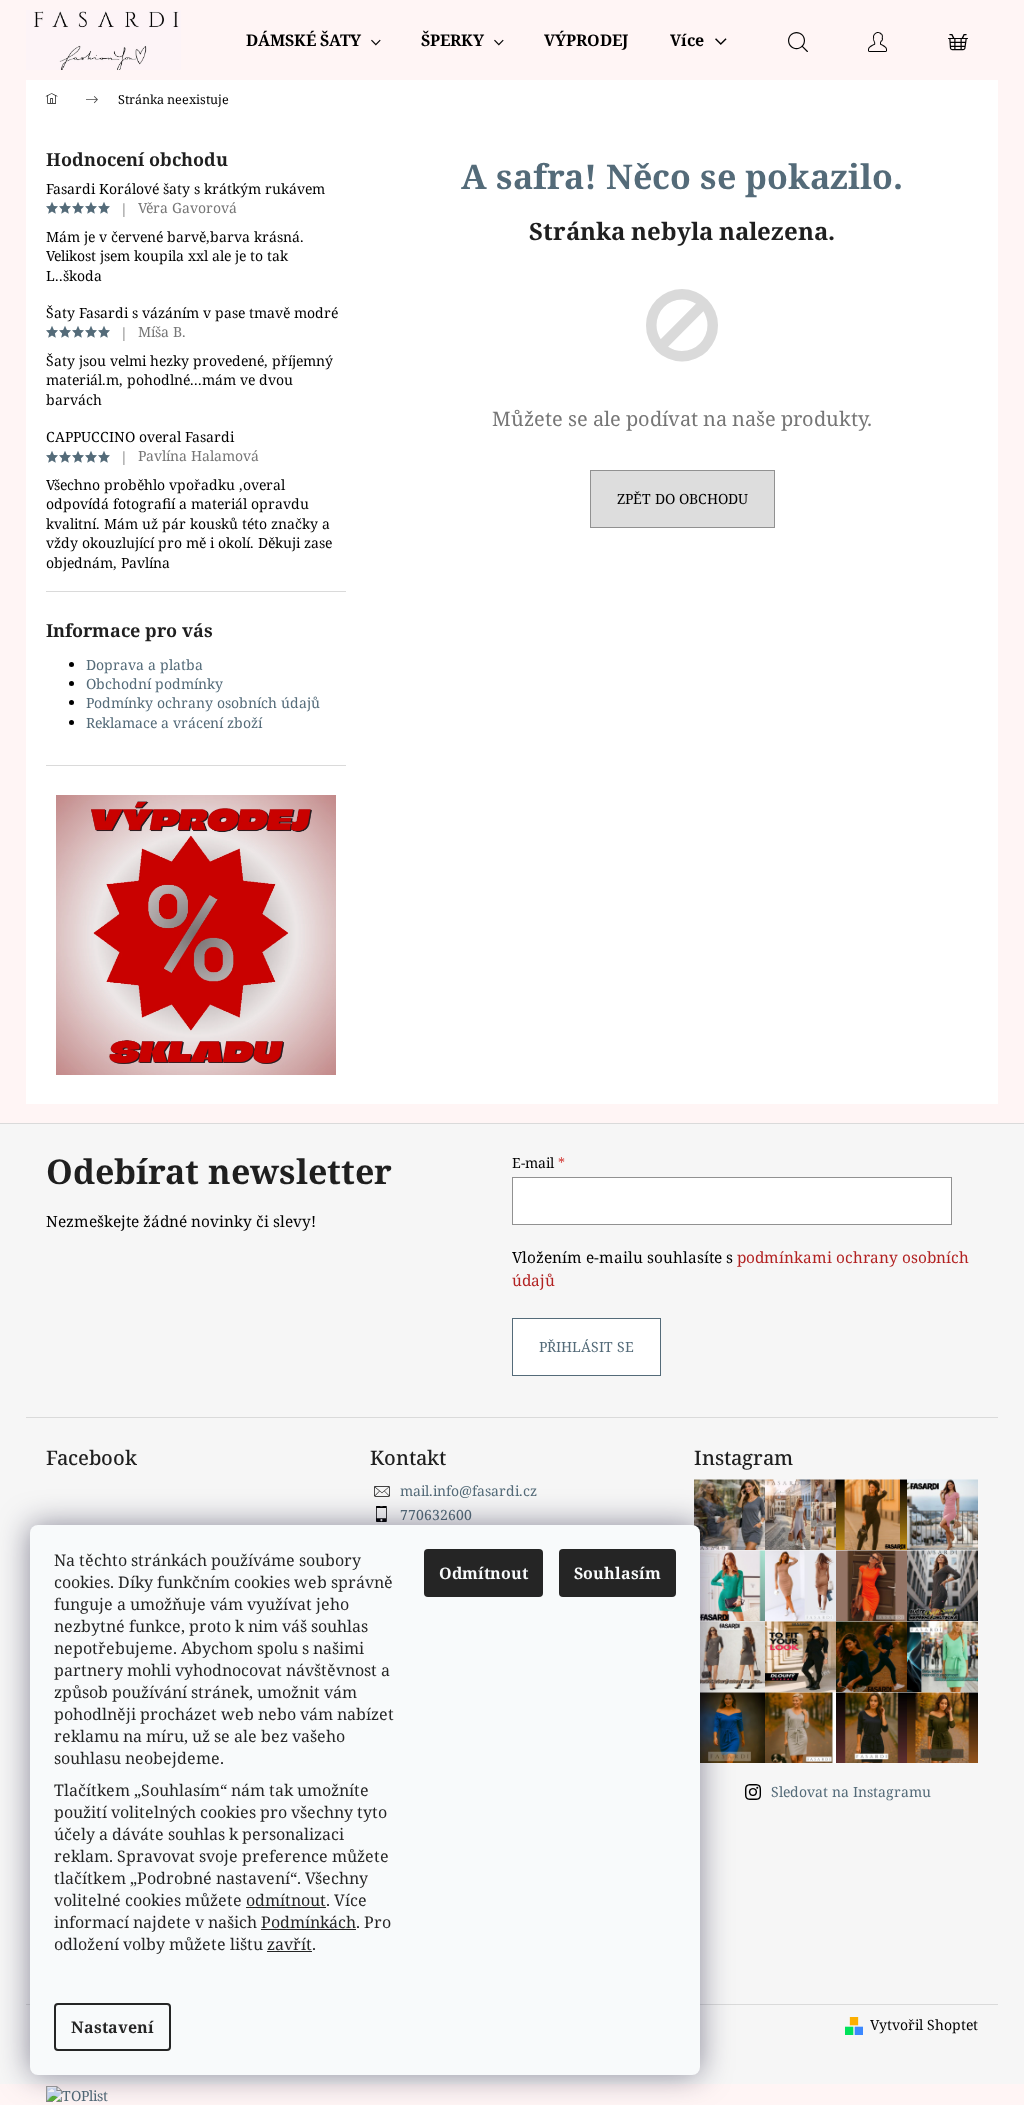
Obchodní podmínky (154, 683)
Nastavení (112, 2027)
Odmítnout (483, 1573)
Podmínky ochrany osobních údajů (203, 702)
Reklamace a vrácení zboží (174, 722)
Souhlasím (617, 1573)
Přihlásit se (586, 1346)
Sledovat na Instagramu (851, 1791)
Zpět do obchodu (682, 498)
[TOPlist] (77, 2093)
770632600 (436, 1514)
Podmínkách (308, 1922)
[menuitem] (313, 40)
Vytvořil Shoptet (924, 2024)
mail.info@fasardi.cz (468, 1490)
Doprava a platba (144, 664)
